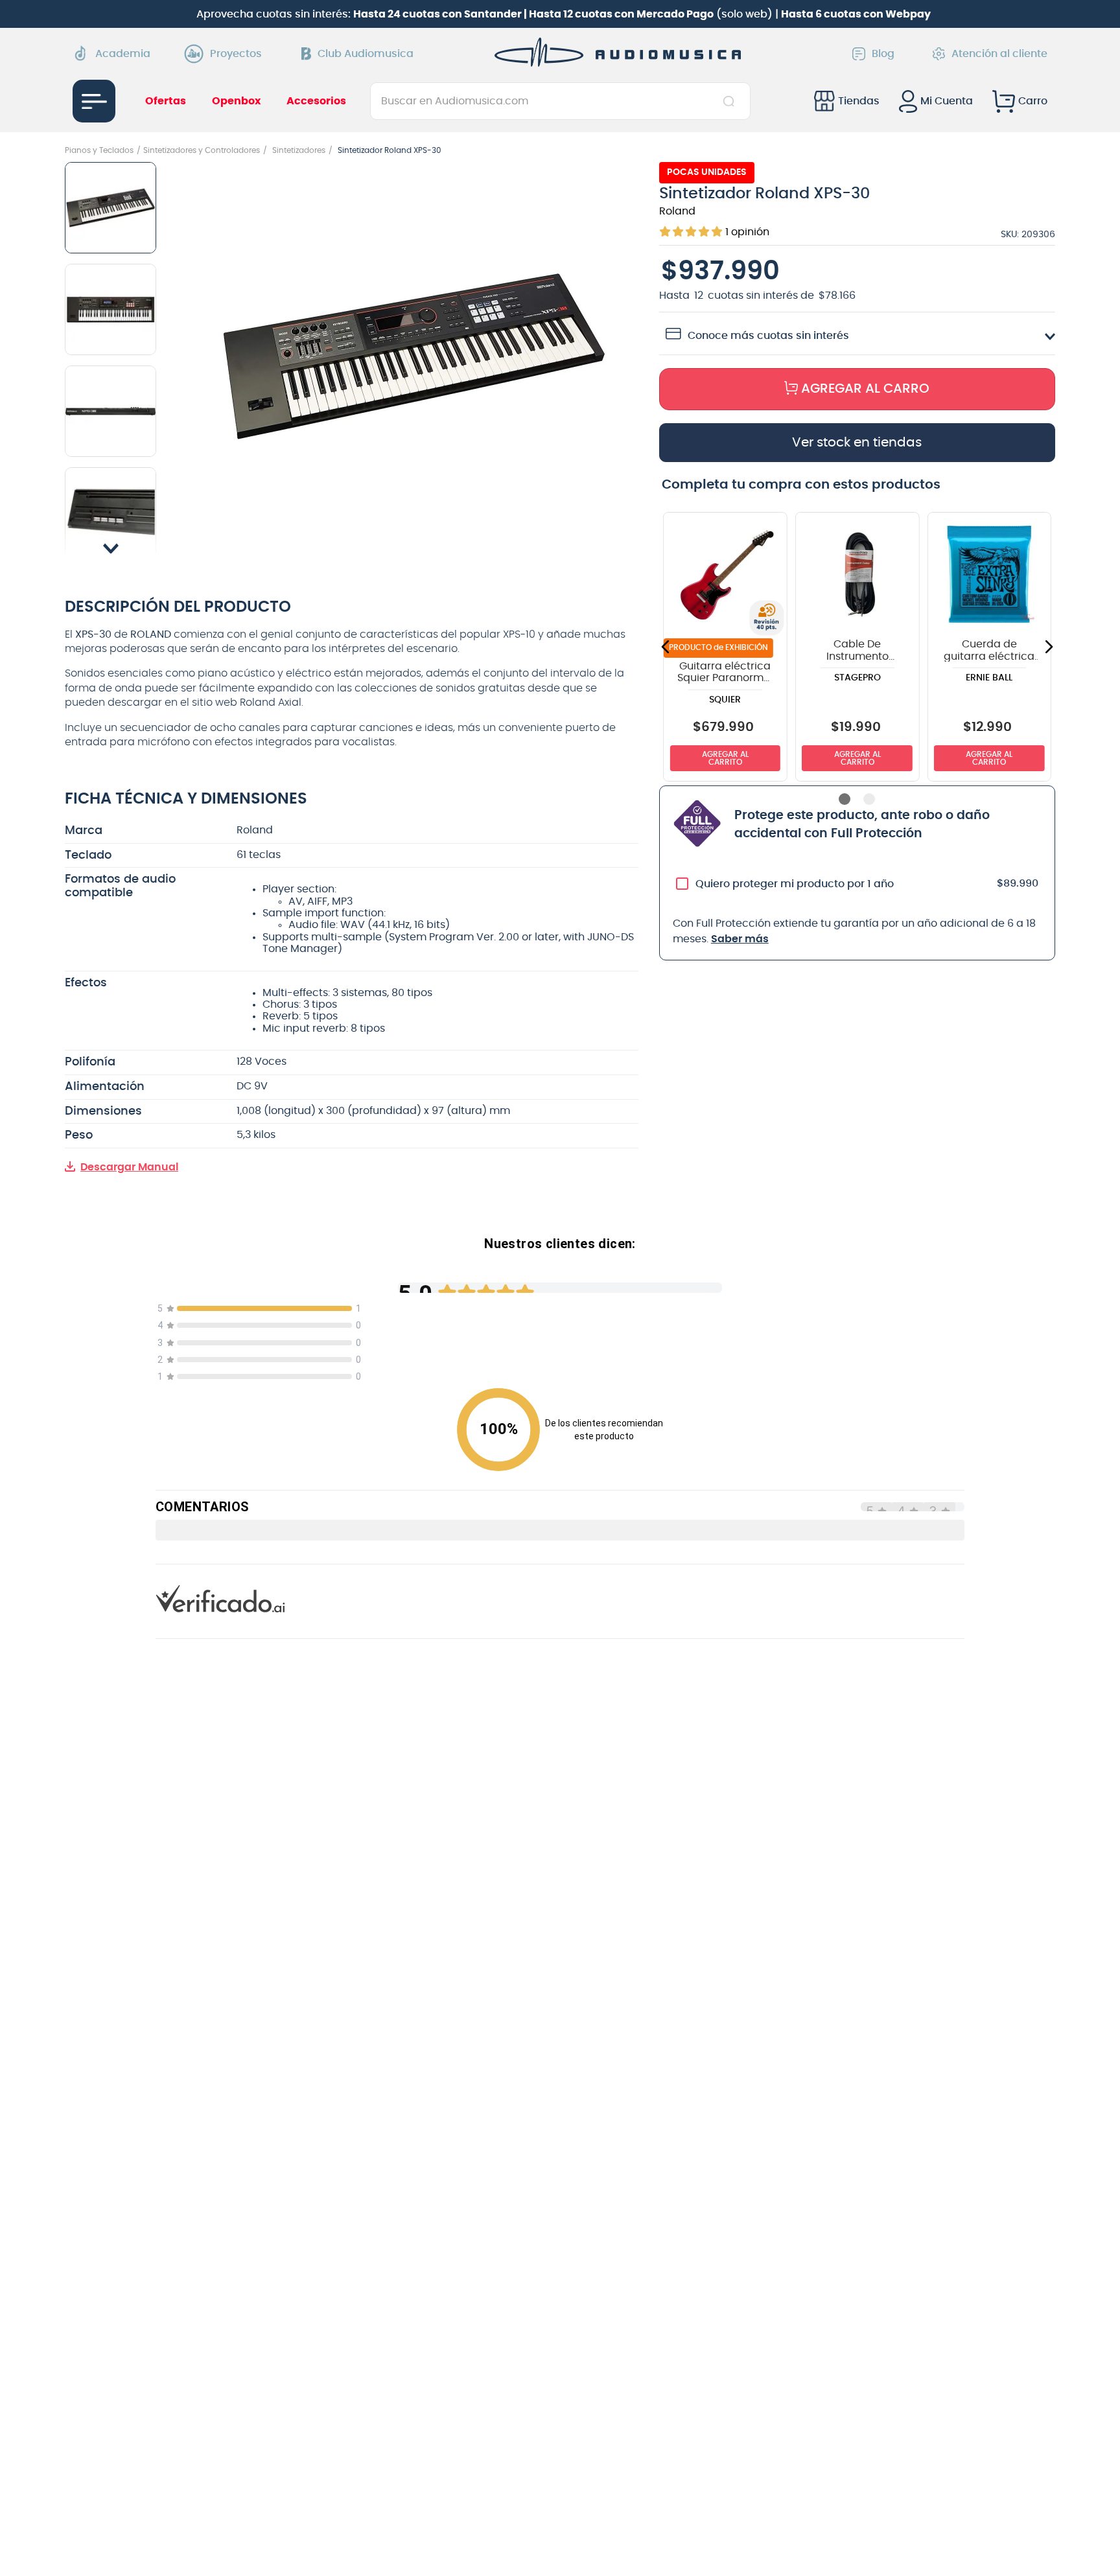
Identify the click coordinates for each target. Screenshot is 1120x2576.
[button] (414, 358)
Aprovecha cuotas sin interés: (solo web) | (564, 14)
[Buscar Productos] (731, 101)
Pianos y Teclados (99, 150)
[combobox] (560, 101)
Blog (883, 54)
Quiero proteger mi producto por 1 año (795, 884)
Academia (123, 54)
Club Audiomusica (366, 54)
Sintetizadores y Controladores (202, 150)
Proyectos (236, 54)
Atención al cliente (999, 54)
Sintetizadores (299, 150)
